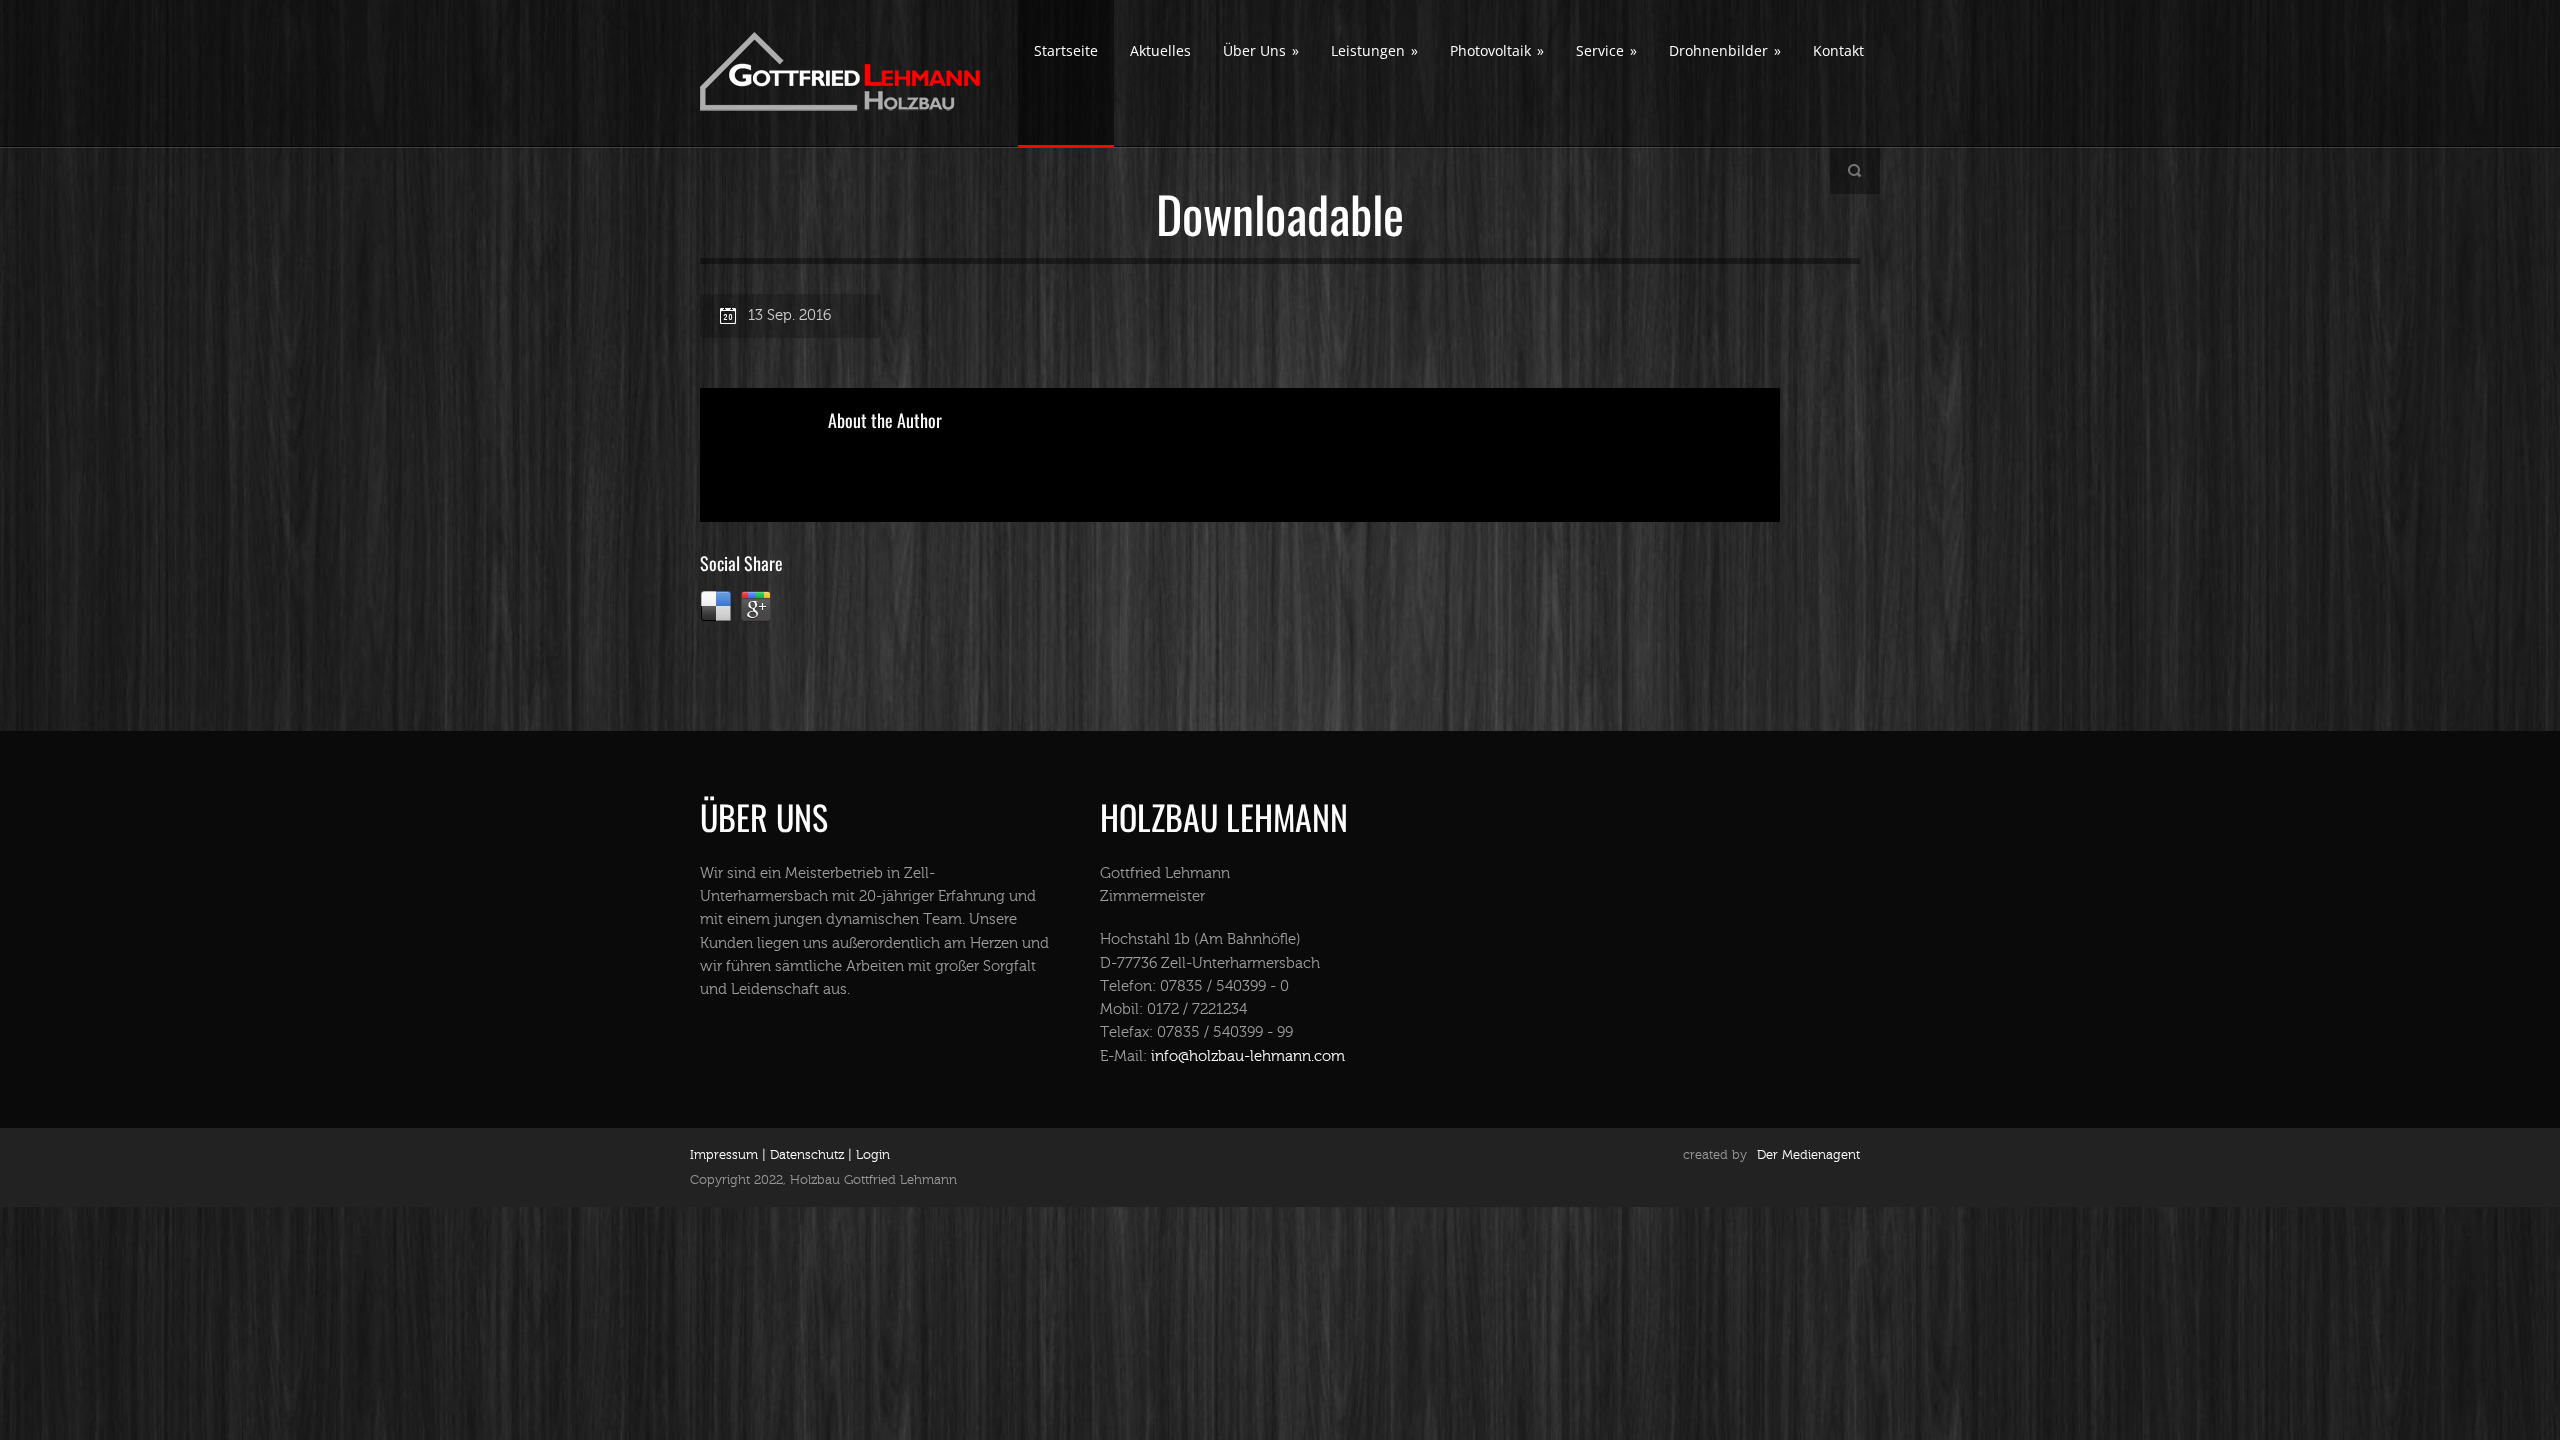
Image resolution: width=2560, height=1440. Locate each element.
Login (873, 1155)
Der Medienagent (1808, 1155)
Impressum (724, 1155)
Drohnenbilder (1725, 50)
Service (1606, 50)
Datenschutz (805, 1155)
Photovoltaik (1497, 50)
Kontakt (1838, 50)
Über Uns (1261, 50)
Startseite (1066, 50)
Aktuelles (1160, 50)
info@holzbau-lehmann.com (1248, 1056)
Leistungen (1374, 50)
